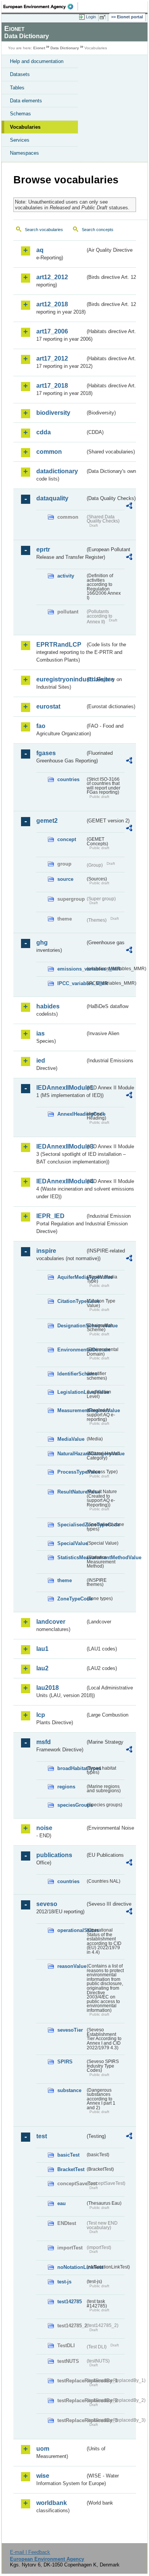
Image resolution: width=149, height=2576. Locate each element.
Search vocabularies (44, 230)
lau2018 (48, 1688)
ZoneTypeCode (71, 1599)
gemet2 (47, 821)
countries (68, 779)
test (42, 2136)
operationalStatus (71, 1930)
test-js (64, 2282)
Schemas (20, 114)
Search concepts (98, 230)
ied (41, 1061)
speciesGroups (71, 1805)
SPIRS (65, 2062)
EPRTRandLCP (59, 645)
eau (62, 2203)
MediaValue (71, 1439)
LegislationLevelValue (71, 1392)
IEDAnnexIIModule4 (61, 1181)
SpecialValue (71, 1543)
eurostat (48, 706)
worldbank (52, 2503)
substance (69, 2090)
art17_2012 (52, 358)
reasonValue (71, 1966)
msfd (44, 1742)
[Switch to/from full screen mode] (104, 17)
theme (65, 1580)
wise (43, 2476)
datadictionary (57, 471)
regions (66, 1787)
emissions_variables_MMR (71, 969)
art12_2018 (52, 304)
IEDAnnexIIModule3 (61, 1146)
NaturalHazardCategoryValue (71, 1454)
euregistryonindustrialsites (61, 679)
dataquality (52, 498)
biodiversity (53, 413)
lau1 (42, 1649)
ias (40, 1033)
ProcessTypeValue (71, 1472)
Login (91, 17)
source (65, 879)
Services (20, 140)
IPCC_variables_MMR (71, 983)
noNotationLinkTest (71, 2267)
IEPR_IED (50, 1216)
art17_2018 (52, 386)
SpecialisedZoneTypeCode (71, 1525)
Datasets (20, 74)
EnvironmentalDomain (71, 1350)
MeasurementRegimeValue (71, 1410)
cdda (44, 432)
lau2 (42, 1668)
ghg (42, 943)
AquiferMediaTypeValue (71, 1277)
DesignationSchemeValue (71, 1326)
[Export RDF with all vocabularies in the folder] (129, 507)
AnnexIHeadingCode (71, 1114)
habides (48, 1006)
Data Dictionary (65, 48)
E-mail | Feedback (30, 2552)
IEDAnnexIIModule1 (61, 1088)
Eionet (39, 48)
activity (66, 576)
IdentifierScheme (71, 1374)
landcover (51, 1622)
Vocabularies (25, 127)
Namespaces (24, 153)
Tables (17, 88)
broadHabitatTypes (71, 1768)
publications (54, 1855)
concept (67, 839)
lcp (41, 1715)
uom (43, 2449)
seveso (47, 1904)
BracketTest (71, 2169)
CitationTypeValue (71, 1301)
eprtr (43, 549)
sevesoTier (70, 2030)
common (49, 452)
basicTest (68, 2155)
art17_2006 (52, 331)
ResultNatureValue (71, 1492)
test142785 (70, 2302)
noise (44, 1828)
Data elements (26, 101)
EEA (41, 6)
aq (40, 250)
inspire (46, 1251)
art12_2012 (52, 277)
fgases (46, 753)
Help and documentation (37, 61)
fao (41, 726)
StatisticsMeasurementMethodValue (71, 1557)
